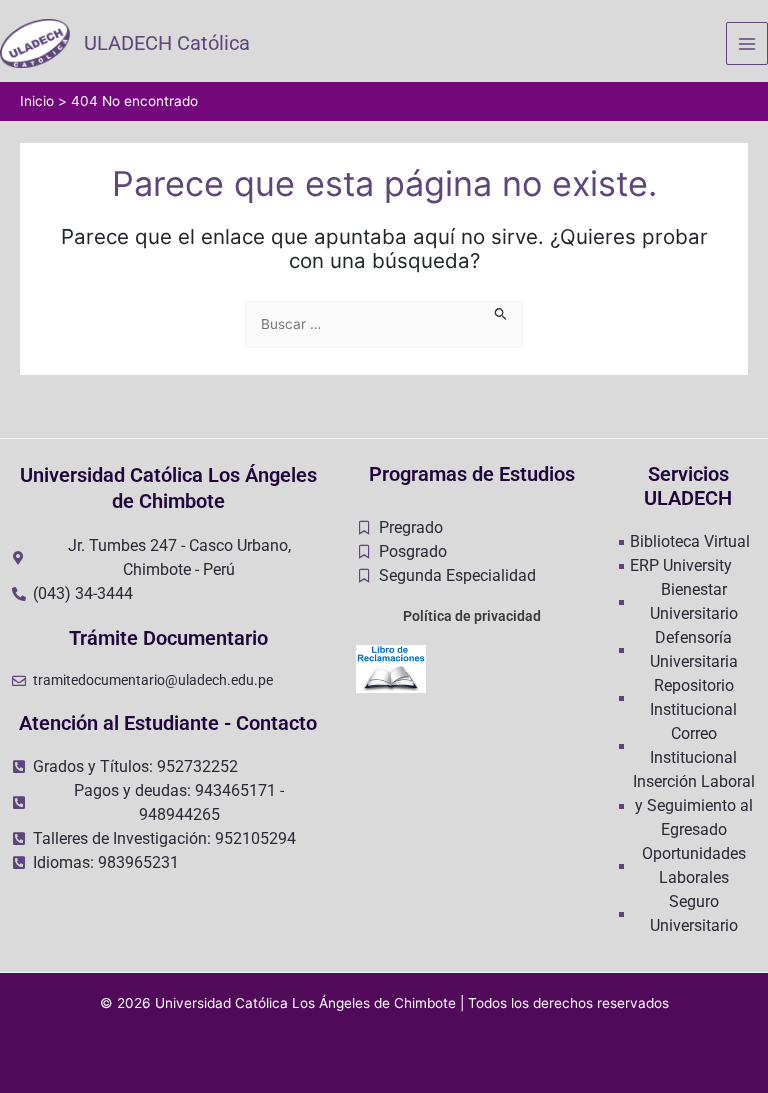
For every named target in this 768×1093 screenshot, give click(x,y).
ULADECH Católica (167, 43)
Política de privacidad (472, 616)
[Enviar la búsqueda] (501, 311)
